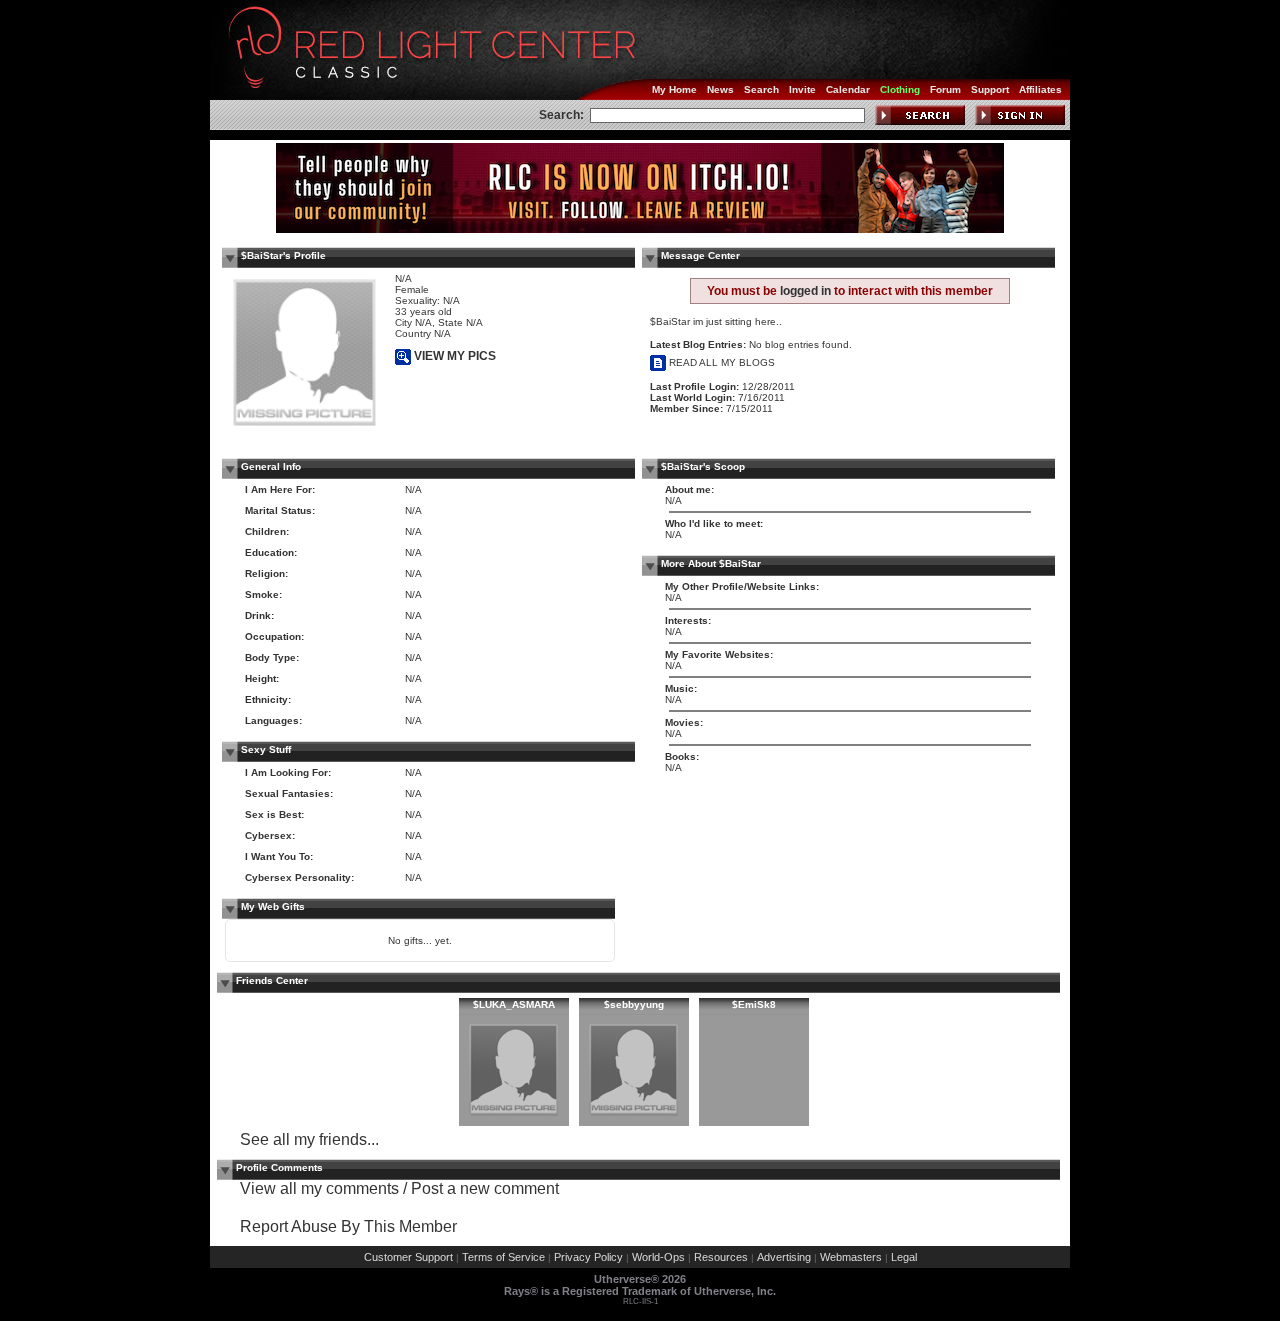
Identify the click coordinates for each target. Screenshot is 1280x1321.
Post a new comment (485, 1188)
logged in (805, 291)
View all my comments (319, 1188)
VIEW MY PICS (453, 356)
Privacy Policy (588, 1257)
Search (761, 89)
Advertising (784, 1257)
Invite (802, 89)
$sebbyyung (634, 1004)
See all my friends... (309, 1139)
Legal (904, 1257)
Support (990, 89)
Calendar (848, 89)
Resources (721, 1257)
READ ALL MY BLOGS (720, 362)
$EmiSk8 (754, 1004)
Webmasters (851, 1257)
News (720, 89)
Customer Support (408, 1257)
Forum (945, 89)
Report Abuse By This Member (348, 1226)
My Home (674, 89)
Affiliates (1040, 89)
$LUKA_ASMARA (514, 1004)
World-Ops (658, 1257)
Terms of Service (503, 1257)
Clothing (900, 89)
